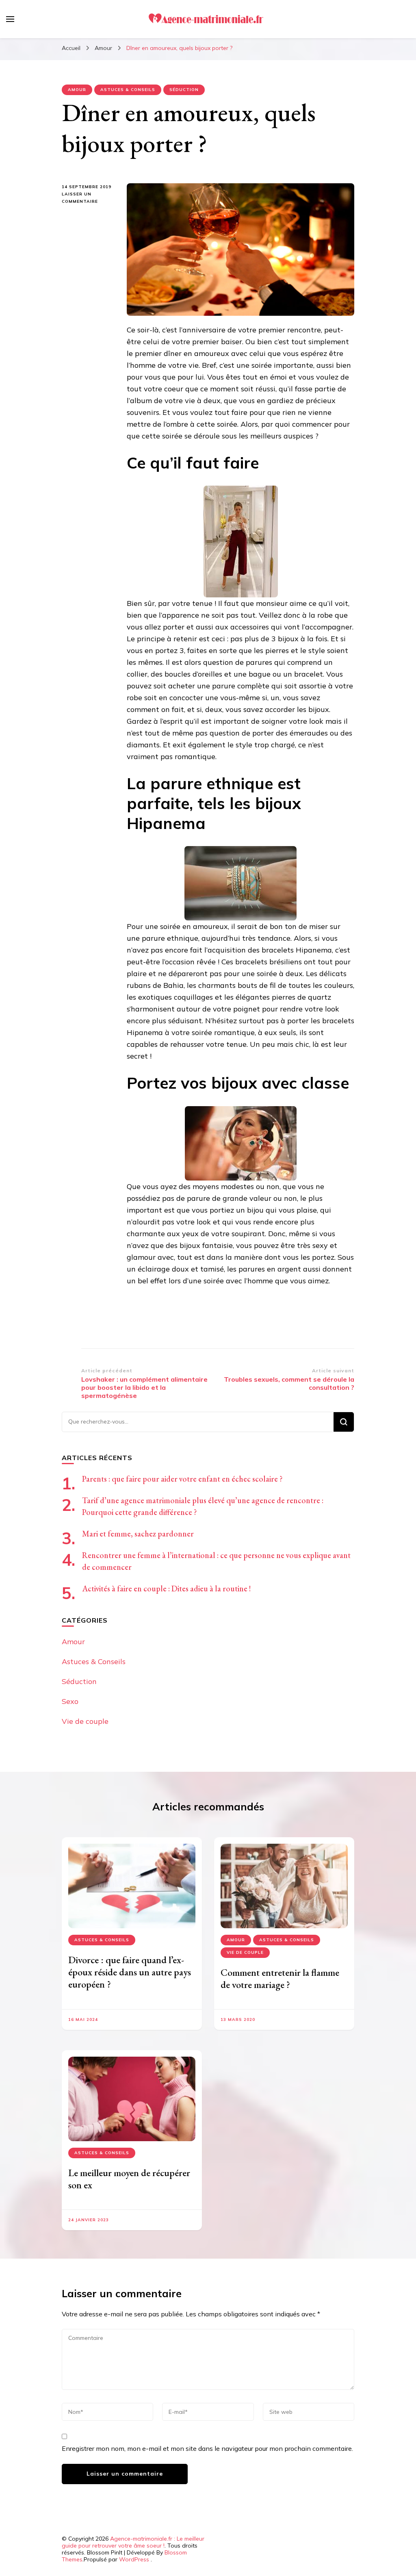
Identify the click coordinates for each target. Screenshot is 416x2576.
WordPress (134, 2559)
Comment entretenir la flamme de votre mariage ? (280, 1978)
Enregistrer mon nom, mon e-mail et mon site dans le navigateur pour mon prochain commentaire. (207, 2448)
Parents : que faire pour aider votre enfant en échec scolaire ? (182, 1479)
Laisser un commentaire (88, 198)
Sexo (70, 1701)
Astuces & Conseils (128, 90)
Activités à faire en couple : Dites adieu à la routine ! (167, 1589)
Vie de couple (85, 1721)
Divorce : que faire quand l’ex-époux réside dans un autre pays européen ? (130, 1972)
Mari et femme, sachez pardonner (138, 1534)
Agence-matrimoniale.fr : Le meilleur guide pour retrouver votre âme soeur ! (133, 2542)
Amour (77, 90)
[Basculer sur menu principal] (10, 19)
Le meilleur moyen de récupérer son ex (129, 2179)
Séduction (184, 90)
